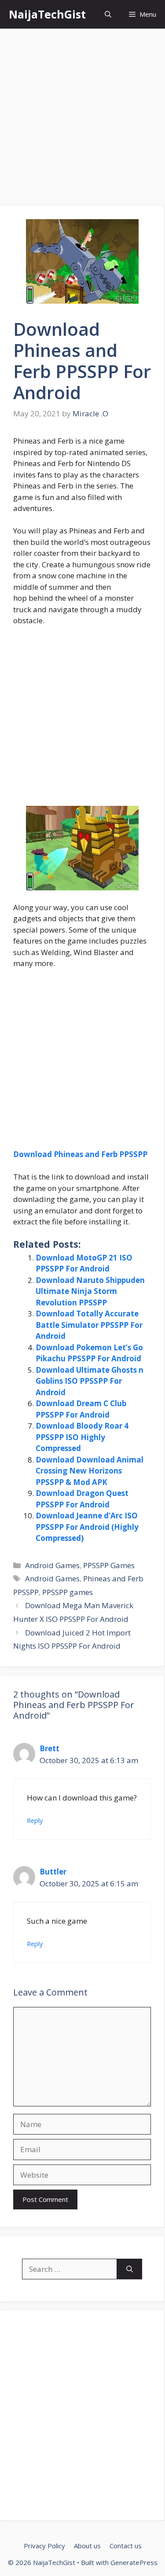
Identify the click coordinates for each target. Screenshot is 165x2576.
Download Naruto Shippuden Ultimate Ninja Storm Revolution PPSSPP (90, 1291)
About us (87, 2546)
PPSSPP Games (109, 1565)
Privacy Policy (44, 2546)
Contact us (126, 2546)
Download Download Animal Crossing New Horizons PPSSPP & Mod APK (90, 1471)
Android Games (52, 1565)
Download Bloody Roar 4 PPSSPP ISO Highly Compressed (82, 1437)
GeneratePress (134, 2562)
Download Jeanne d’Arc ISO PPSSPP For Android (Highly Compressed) (87, 1527)
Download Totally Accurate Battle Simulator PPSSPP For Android (89, 1325)
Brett (49, 1748)
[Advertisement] (82, 120)
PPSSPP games (68, 1592)
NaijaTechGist (47, 14)
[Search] (130, 2269)
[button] (108, 14)
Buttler (53, 1872)
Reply (35, 1821)
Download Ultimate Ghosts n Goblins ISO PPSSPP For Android (90, 1381)
